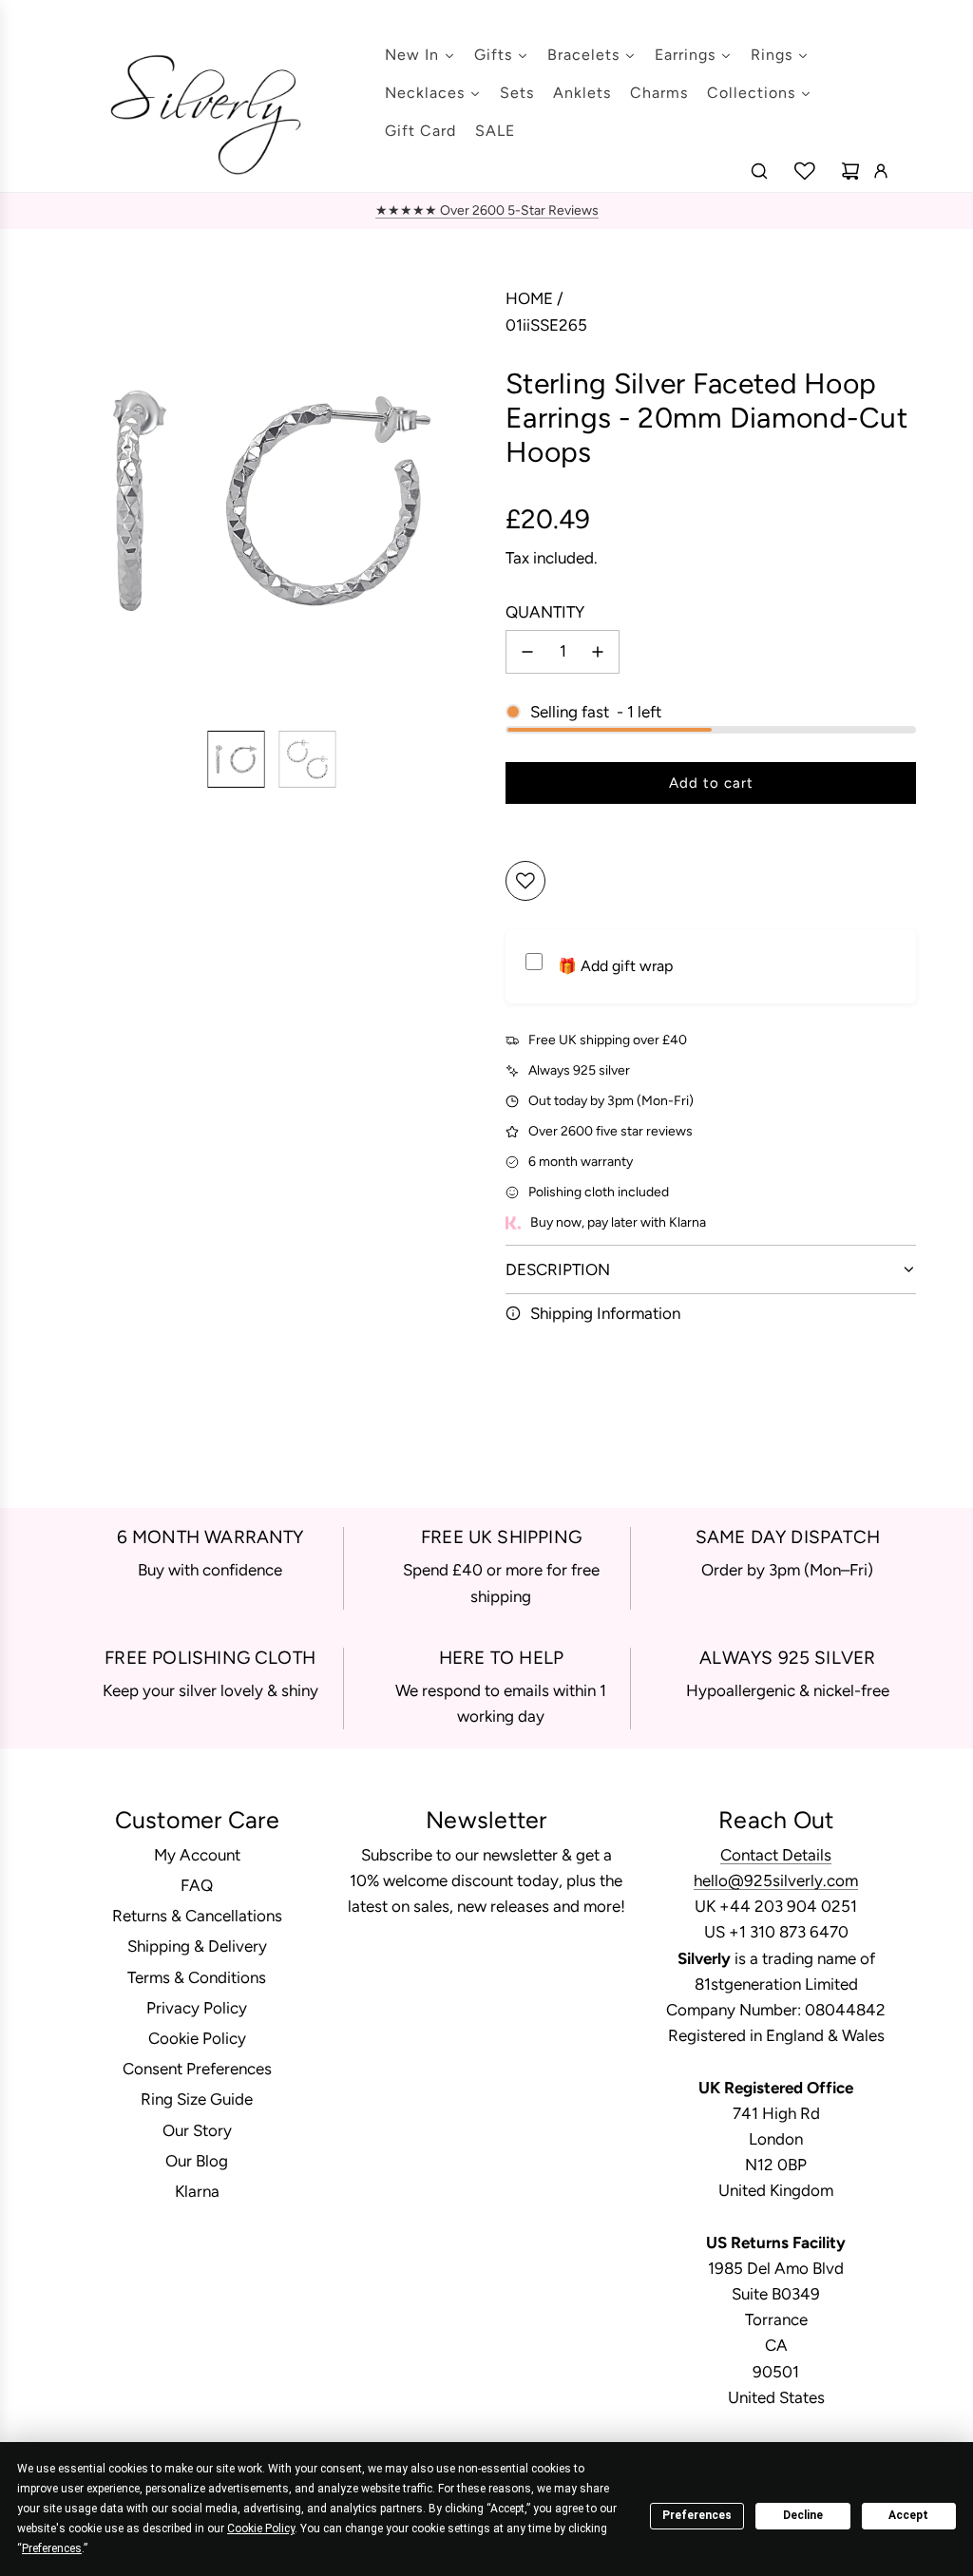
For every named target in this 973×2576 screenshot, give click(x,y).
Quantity (545, 612)
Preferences (697, 2515)
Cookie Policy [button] (261, 2528)
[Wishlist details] (805, 171)
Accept (908, 2515)
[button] (72, 501)
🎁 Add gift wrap (615, 966)
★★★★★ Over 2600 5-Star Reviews (487, 210)
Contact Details (776, 1855)
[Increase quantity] (598, 652)
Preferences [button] (52, 2548)
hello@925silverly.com (776, 1880)
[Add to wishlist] (525, 881)
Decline (803, 2515)
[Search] (759, 171)
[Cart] (850, 171)
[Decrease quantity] (527, 652)
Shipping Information (605, 1313)
